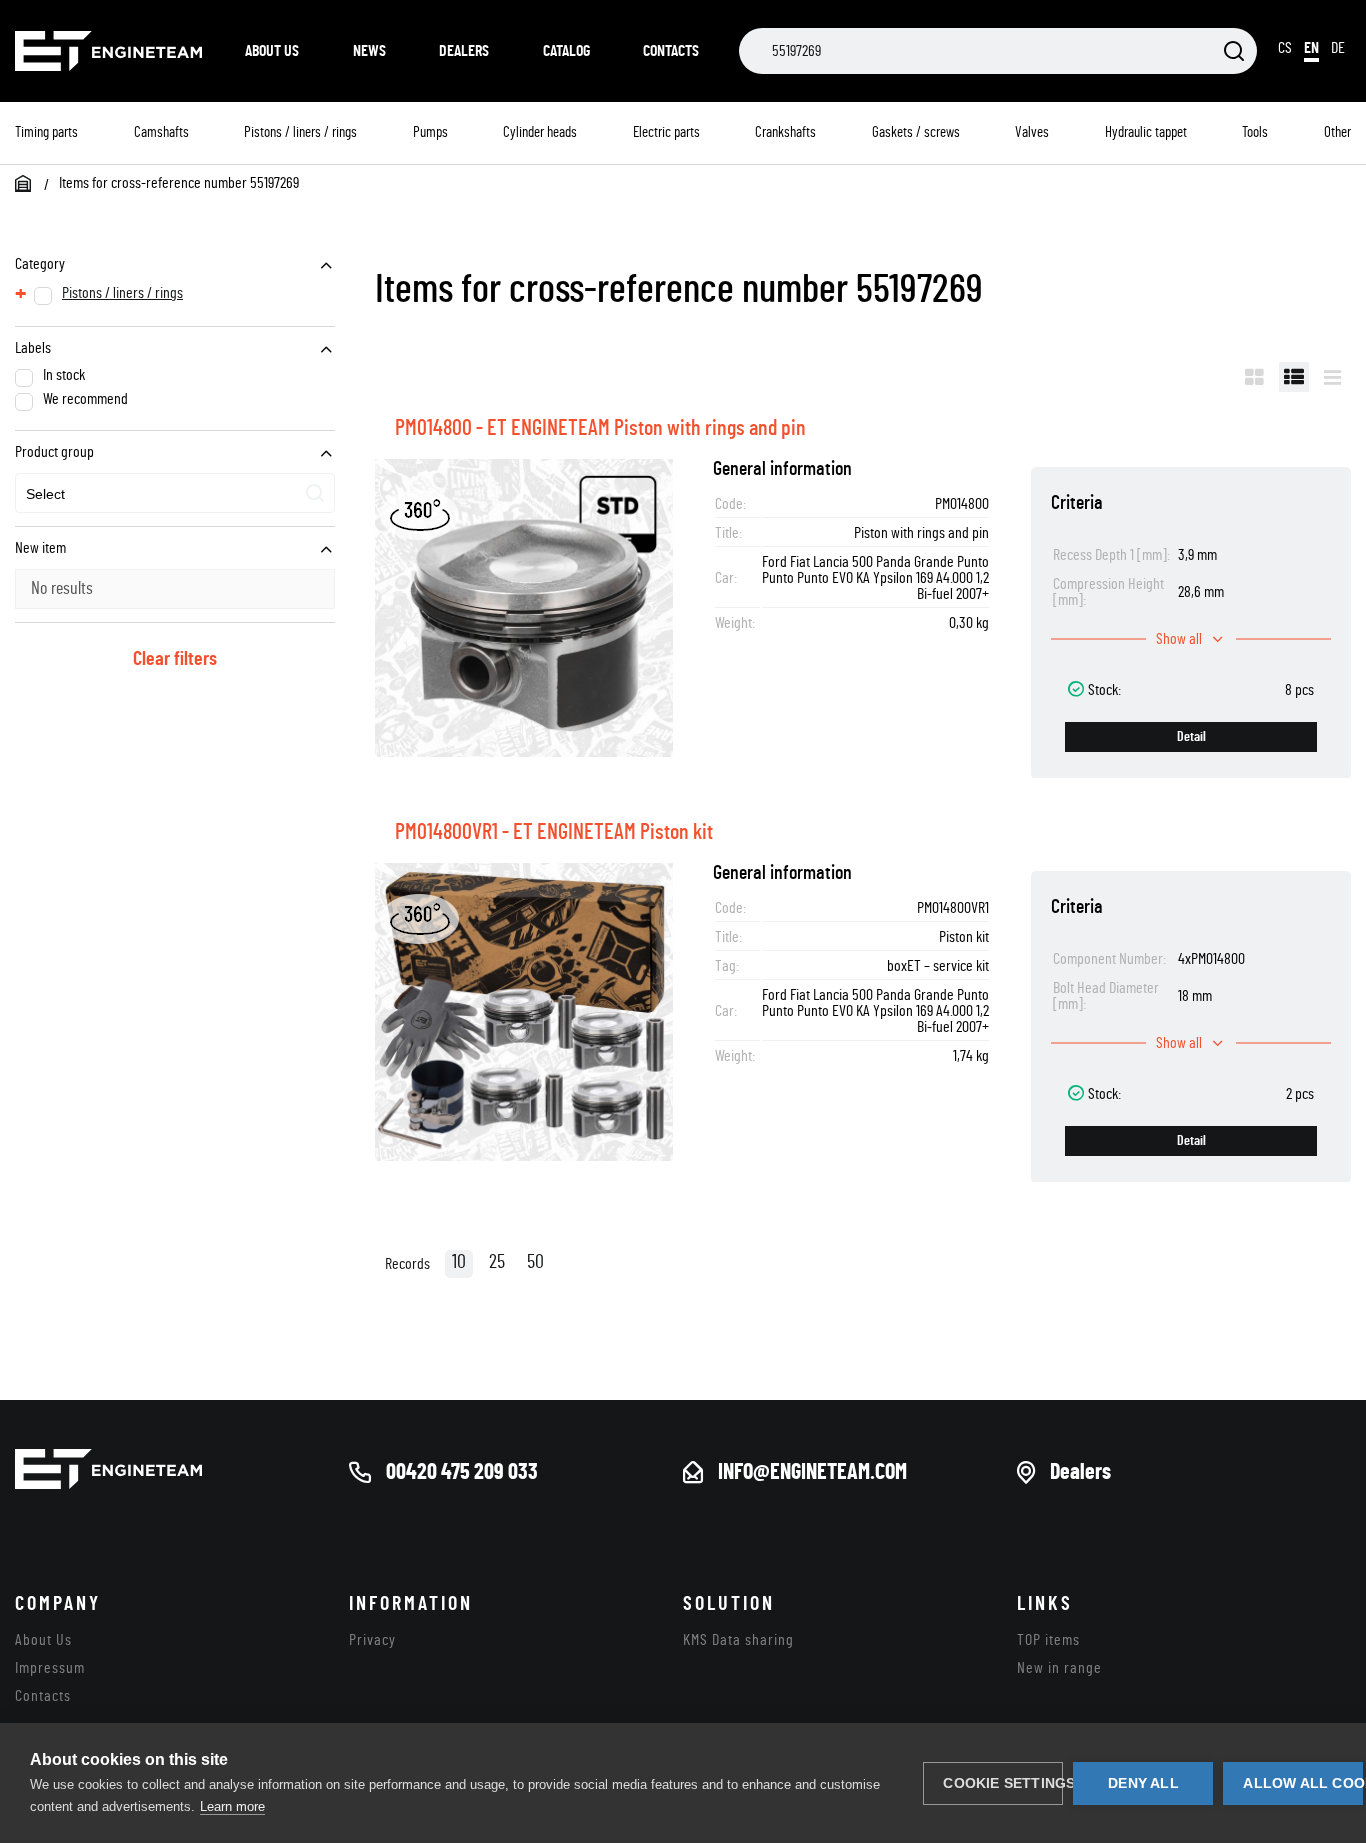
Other (1337, 132)
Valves (1032, 132)
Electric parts (666, 132)
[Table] (1294, 377)
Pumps (430, 132)
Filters (1194, 377)
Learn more (232, 1806)
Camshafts (161, 132)
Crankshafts (785, 132)
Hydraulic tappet (1146, 132)
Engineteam (110, 51)
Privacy (372, 1640)
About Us (272, 51)
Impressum (50, 1668)
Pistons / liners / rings (300, 132)
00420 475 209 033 (462, 1472)
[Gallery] (1254, 377)
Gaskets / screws (916, 132)
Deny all (1143, 1783)
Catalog (566, 51)
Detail (1191, 737)
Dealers (464, 51)
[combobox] (175, 493)
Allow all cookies (1303, 1783)
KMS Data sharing (738, 1640)
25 (497, 1262)
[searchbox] (119, 495)
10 (459, 1262)
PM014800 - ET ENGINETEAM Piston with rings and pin (600, 428)
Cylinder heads (540, 132)
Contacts (671, 51)
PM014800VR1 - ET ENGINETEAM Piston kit (554, 832)
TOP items (1048, 1640)
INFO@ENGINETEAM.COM (812, 1472)
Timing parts (46, 132)
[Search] (1234, 52)
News (369, 51)
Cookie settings (1003, 1783)
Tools (1255, 132)
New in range (1059, 1668)
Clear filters (175, 659)
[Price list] (1332, 377)
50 (535, 1262)
